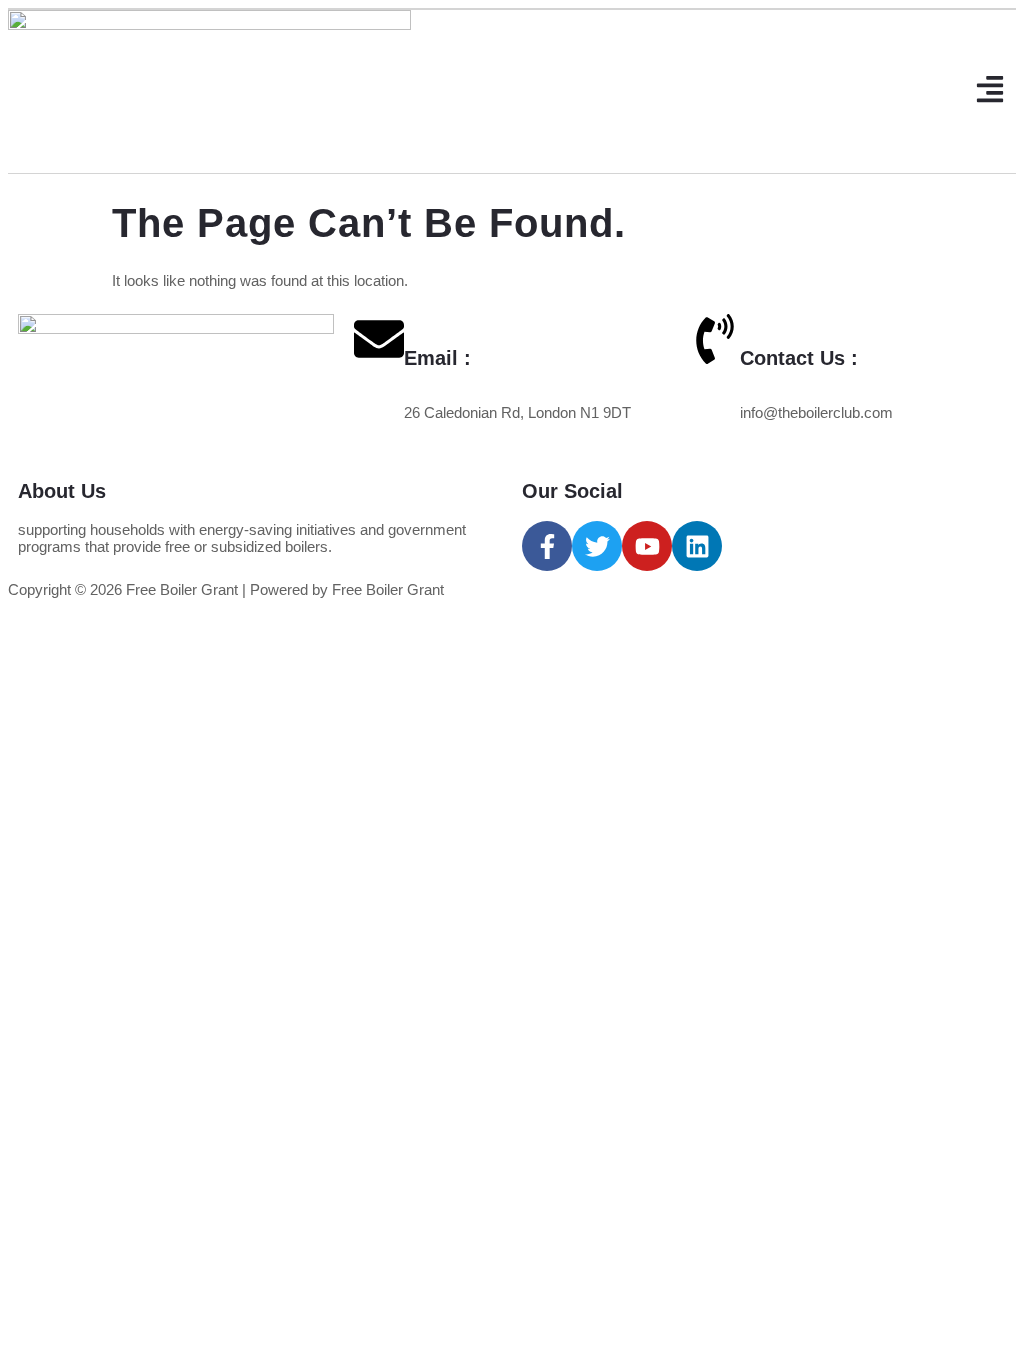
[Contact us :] (715, 339)
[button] (990, 91)
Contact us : (799, 358)
